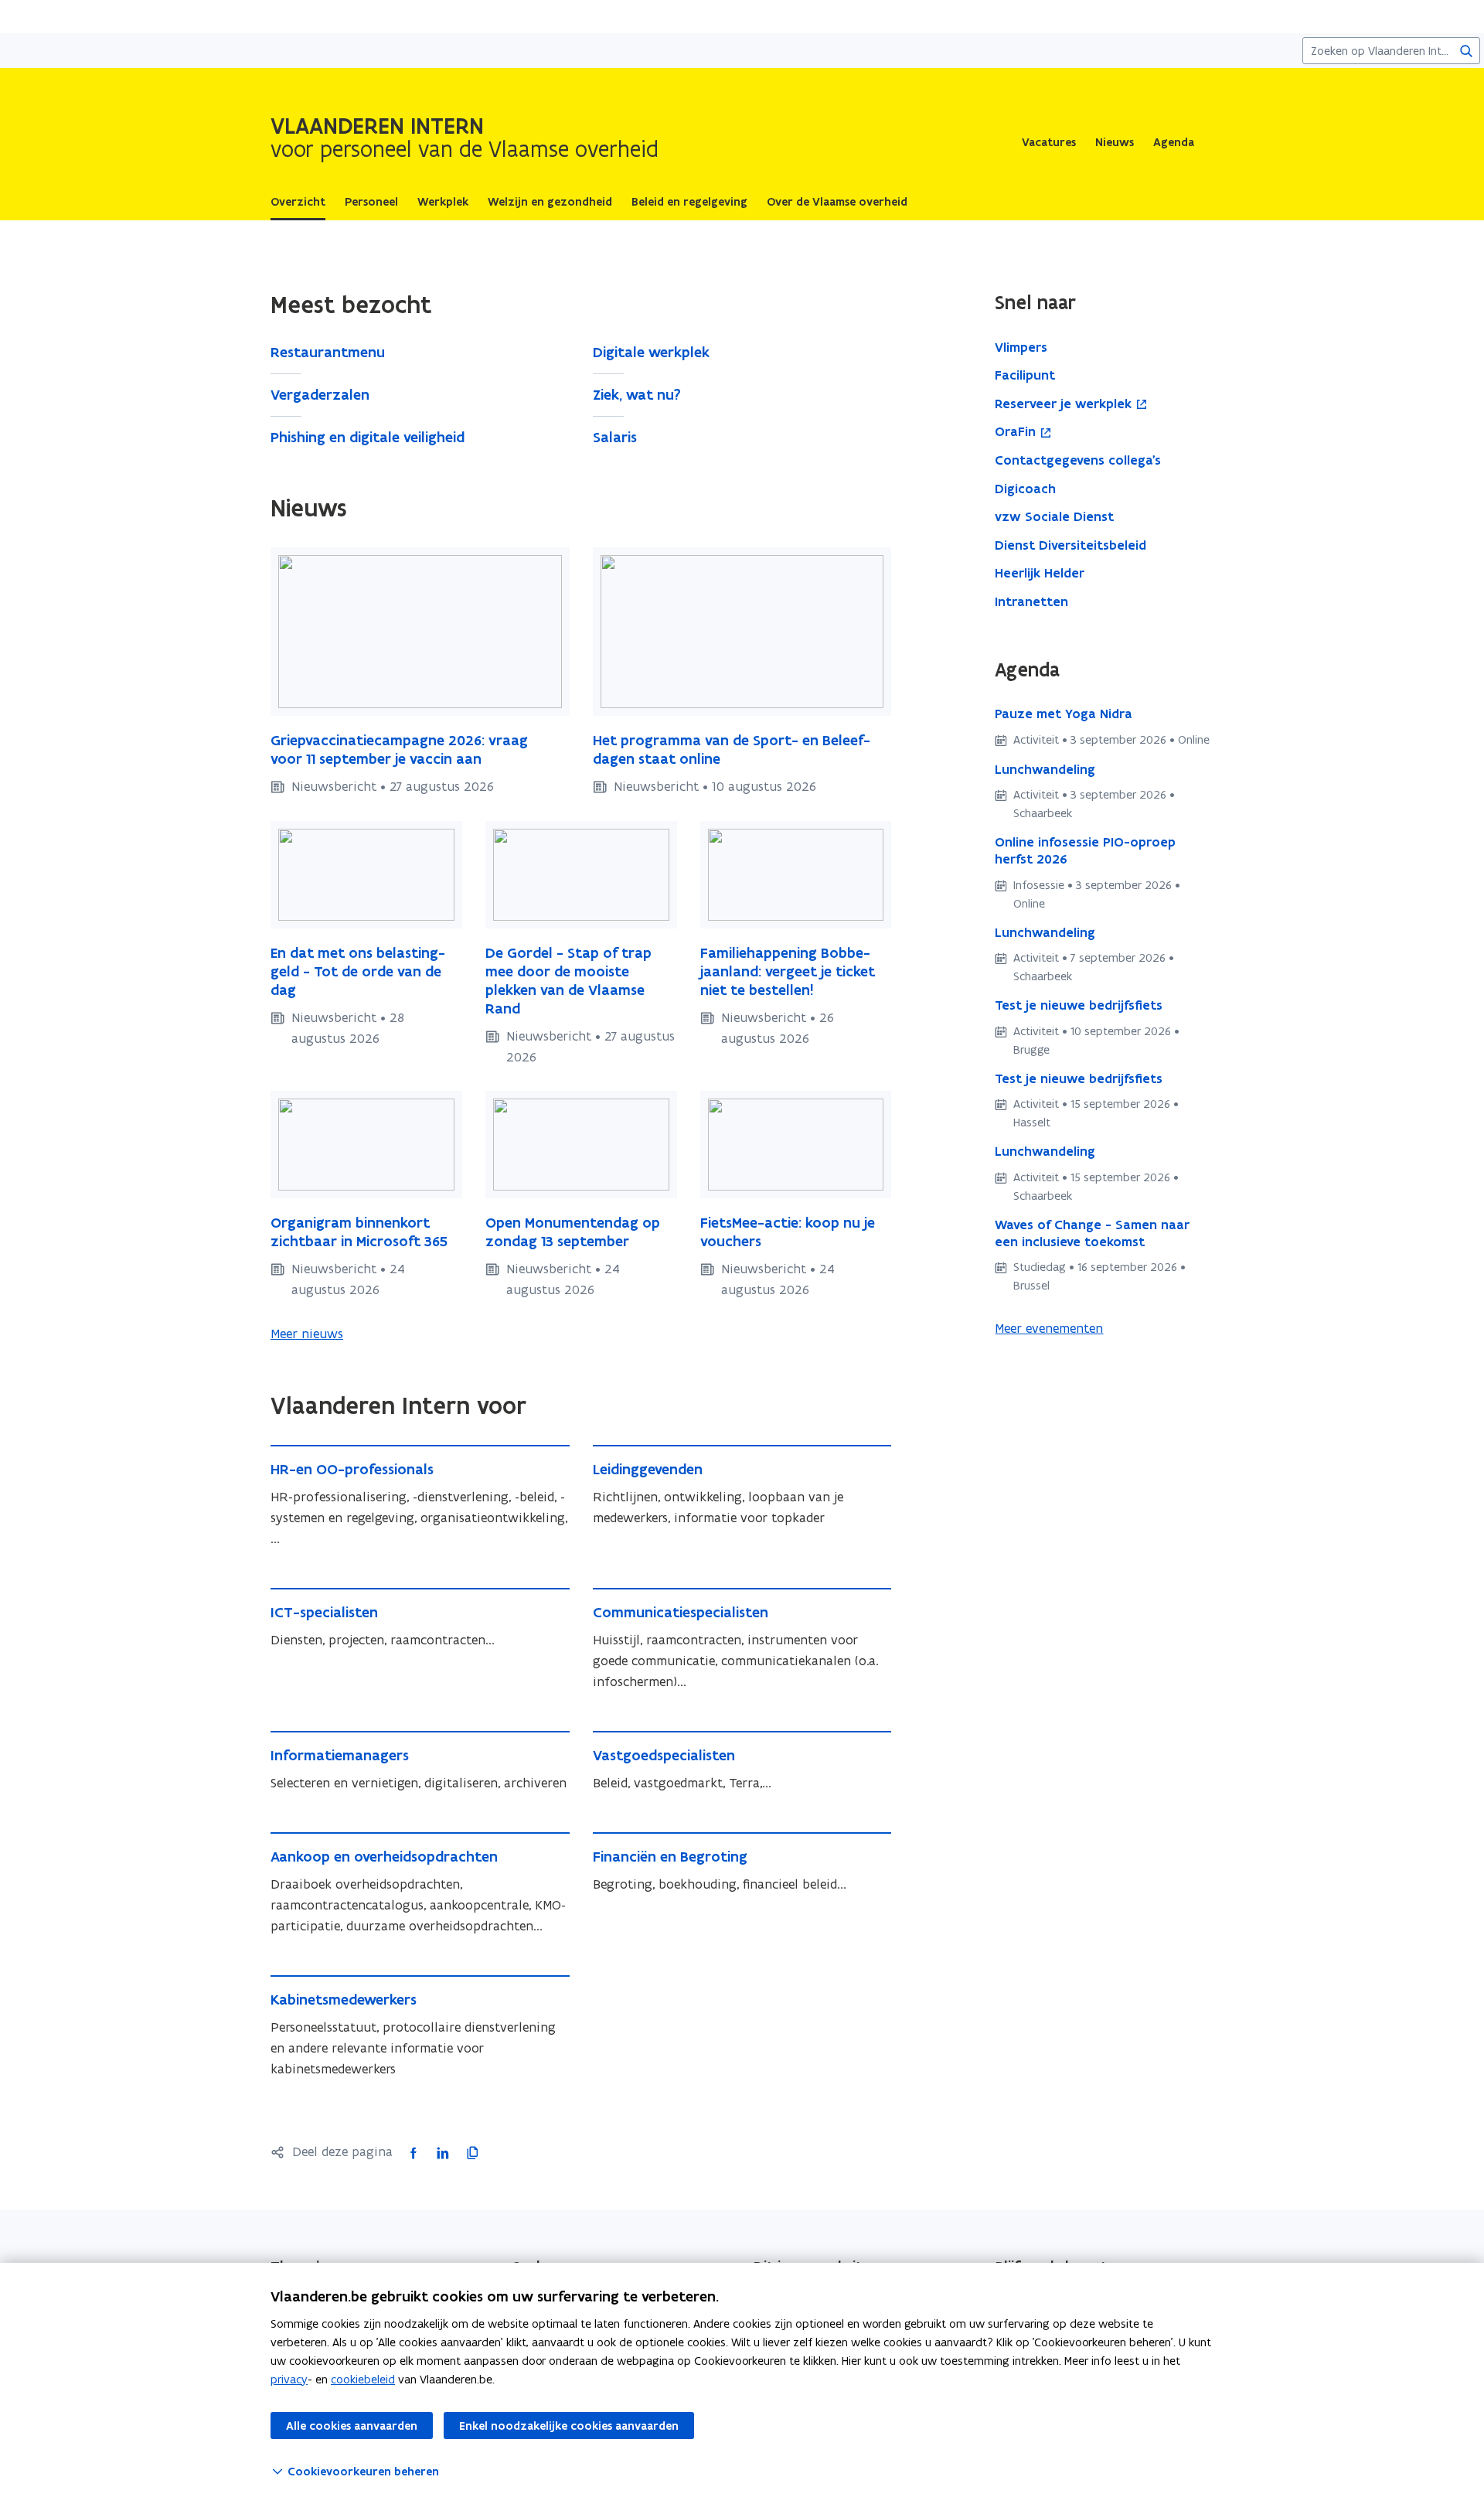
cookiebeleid (363, 2379)
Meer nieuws (307, 1334)
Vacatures (1049, 142)
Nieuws (1115, 142)
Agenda (1174, 142)
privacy (289, 2379)
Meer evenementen (1049, 1328)
